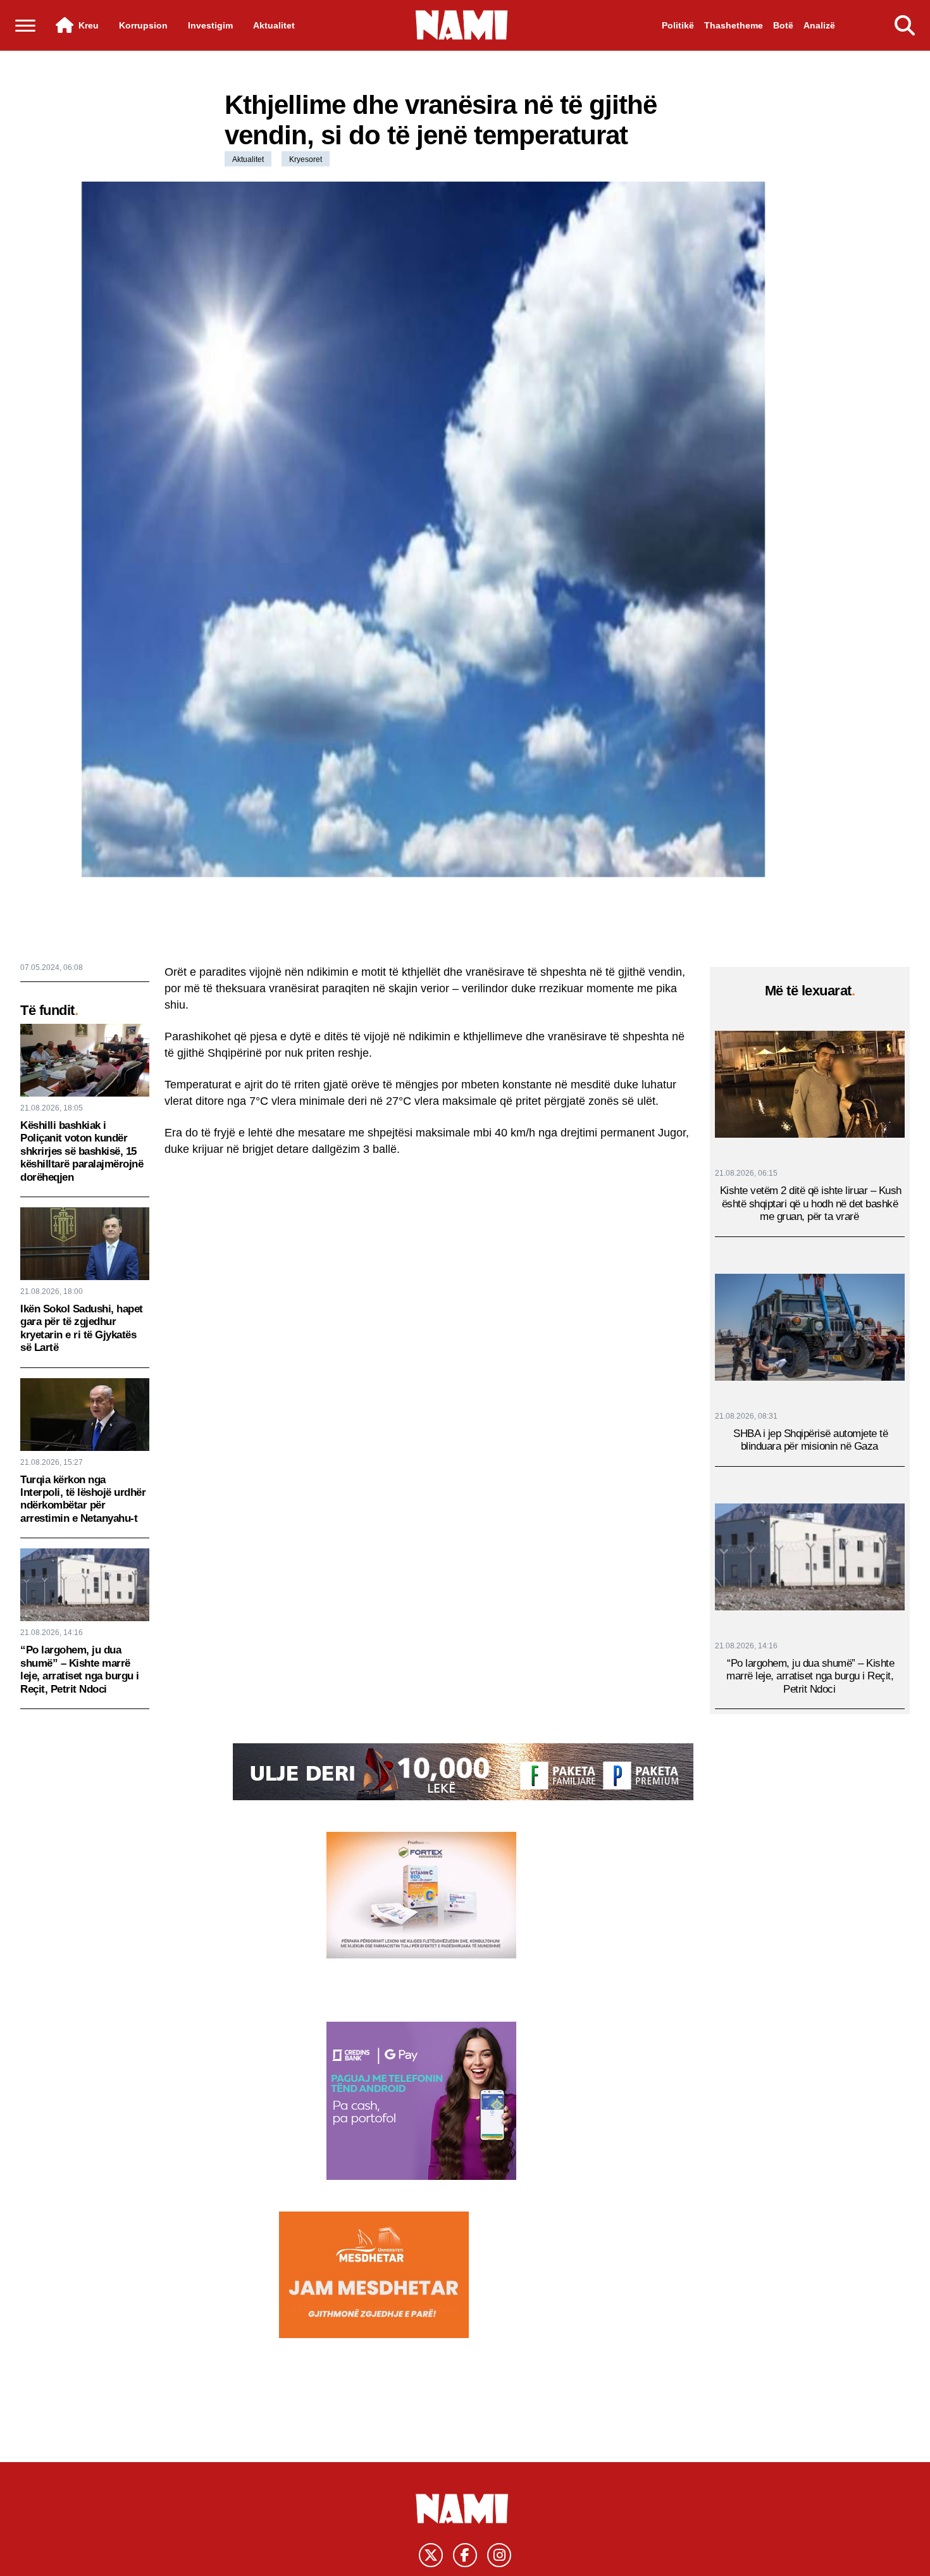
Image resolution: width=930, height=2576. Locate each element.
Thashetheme (734, 25)
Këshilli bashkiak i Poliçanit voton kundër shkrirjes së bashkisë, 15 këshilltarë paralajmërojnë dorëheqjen (82, 1151)
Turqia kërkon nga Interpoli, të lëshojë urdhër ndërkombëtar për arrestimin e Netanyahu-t (83, 1499)
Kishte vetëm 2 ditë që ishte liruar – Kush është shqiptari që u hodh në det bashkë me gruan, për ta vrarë (811, 1204)
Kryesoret (306, 159)
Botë (783, 25)
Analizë (819, 25)
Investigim (210, 25)
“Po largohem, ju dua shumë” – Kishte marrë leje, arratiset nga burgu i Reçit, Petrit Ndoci (80, 1669)
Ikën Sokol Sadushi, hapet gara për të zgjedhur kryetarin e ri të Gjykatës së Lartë (82, 1328)
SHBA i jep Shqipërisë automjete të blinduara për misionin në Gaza (810, 1440)
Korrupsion (143, 25)
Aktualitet (274, 25)
